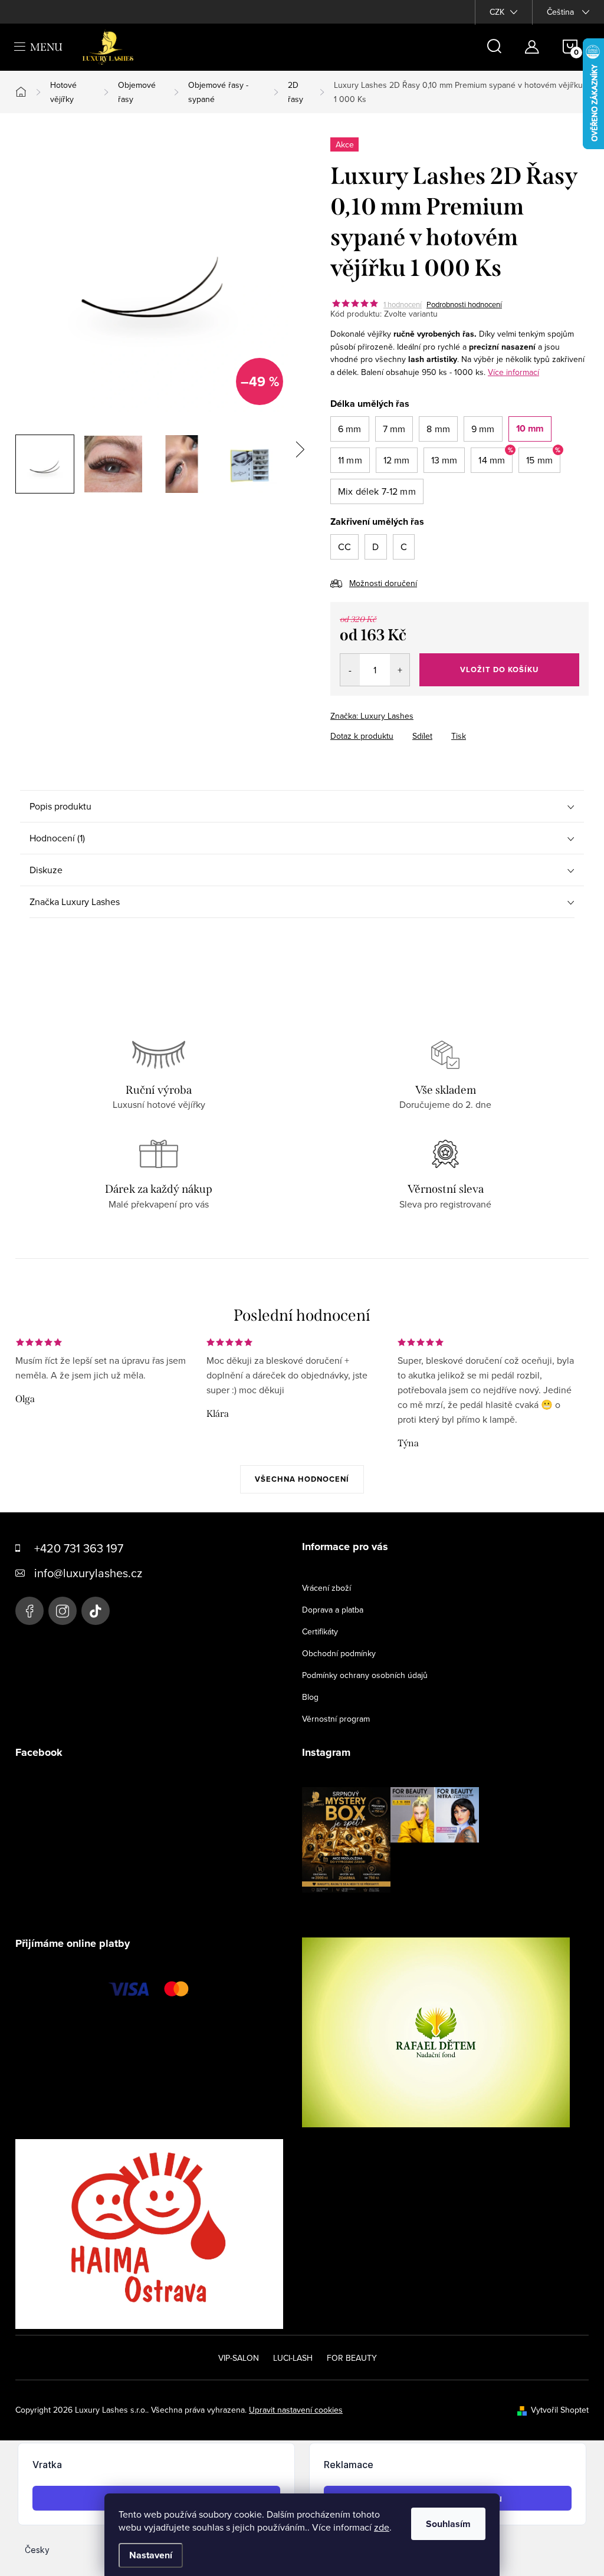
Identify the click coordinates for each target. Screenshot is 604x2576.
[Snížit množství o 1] (350, 670)
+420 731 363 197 (79, 1548)
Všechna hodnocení (302, 1479)
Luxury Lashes (29, 1611)
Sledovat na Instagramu (400, 1911)
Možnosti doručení (383, 583)
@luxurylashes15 (96, 1611)
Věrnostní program (336, 1719)
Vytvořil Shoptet (560, 2410)
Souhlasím (448, 2524)
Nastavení (151, 2555)
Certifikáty (320, 1631)
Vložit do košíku (499, 670)
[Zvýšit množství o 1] (400, 670)
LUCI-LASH (293, 2358)
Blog (310, 1697)
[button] (350, 429)
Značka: (372, 716)
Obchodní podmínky (339, 1653)
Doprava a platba (333, 1610)
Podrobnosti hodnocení (464, 304)
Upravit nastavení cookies (296, 2410)
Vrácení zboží (326, 1588)
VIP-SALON (239, 2358)
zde (382, 2527)
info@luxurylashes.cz (88, 1573)
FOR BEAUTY (352, 2358)
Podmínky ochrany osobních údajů (365, 1675)
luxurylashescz (63, 1611)
